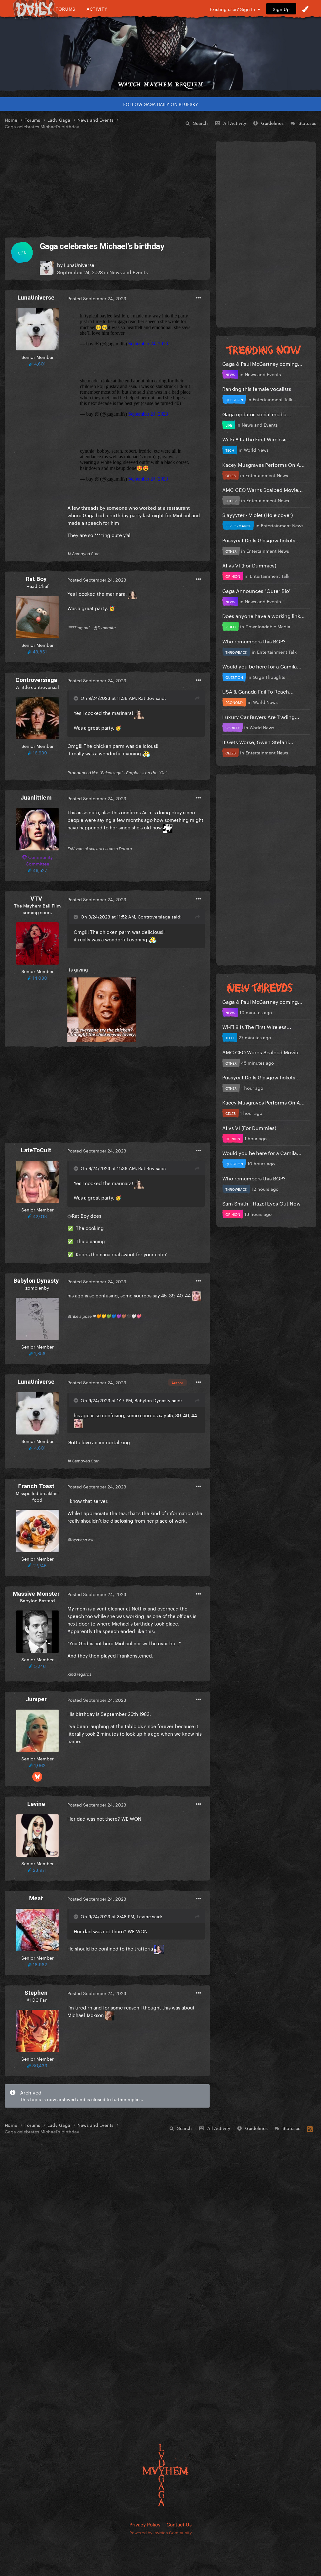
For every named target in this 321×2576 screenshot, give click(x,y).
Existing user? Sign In (234, 9)
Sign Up (281, 9)
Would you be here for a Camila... (262, 666)
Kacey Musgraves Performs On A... (263, 464)
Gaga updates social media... (257, 414)
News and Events (129, 272)
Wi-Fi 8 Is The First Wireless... (257, 439)
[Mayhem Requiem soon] (160, 49)
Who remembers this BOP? (254, 641)
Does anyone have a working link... (263, 615)
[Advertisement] (107, 184)
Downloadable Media (268, 626)
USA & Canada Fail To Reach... (258, 691)
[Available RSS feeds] (310, 2128)
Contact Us (179, 2524)
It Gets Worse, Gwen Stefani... (258, 741)
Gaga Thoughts (269, 677)
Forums (66, 9)
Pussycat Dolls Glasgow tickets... (261, 540)
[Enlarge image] (102, 1009)
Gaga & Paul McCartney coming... (262, 363)
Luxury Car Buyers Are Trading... (261, 716)
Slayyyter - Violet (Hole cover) (258, 514)
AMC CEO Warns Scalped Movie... (263, 489)
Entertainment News (267, 475)
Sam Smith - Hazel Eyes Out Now (261, 1203)
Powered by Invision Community (161, 2532)
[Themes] (305, 9)
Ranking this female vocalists (257, 388)
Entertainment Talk (272, 399)
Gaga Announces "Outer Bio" (256, 590)
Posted (97, 298)
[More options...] (198, 298)
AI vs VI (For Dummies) (249, 565)
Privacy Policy (145, 2524)
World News (256, 450)
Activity (97, 9)
